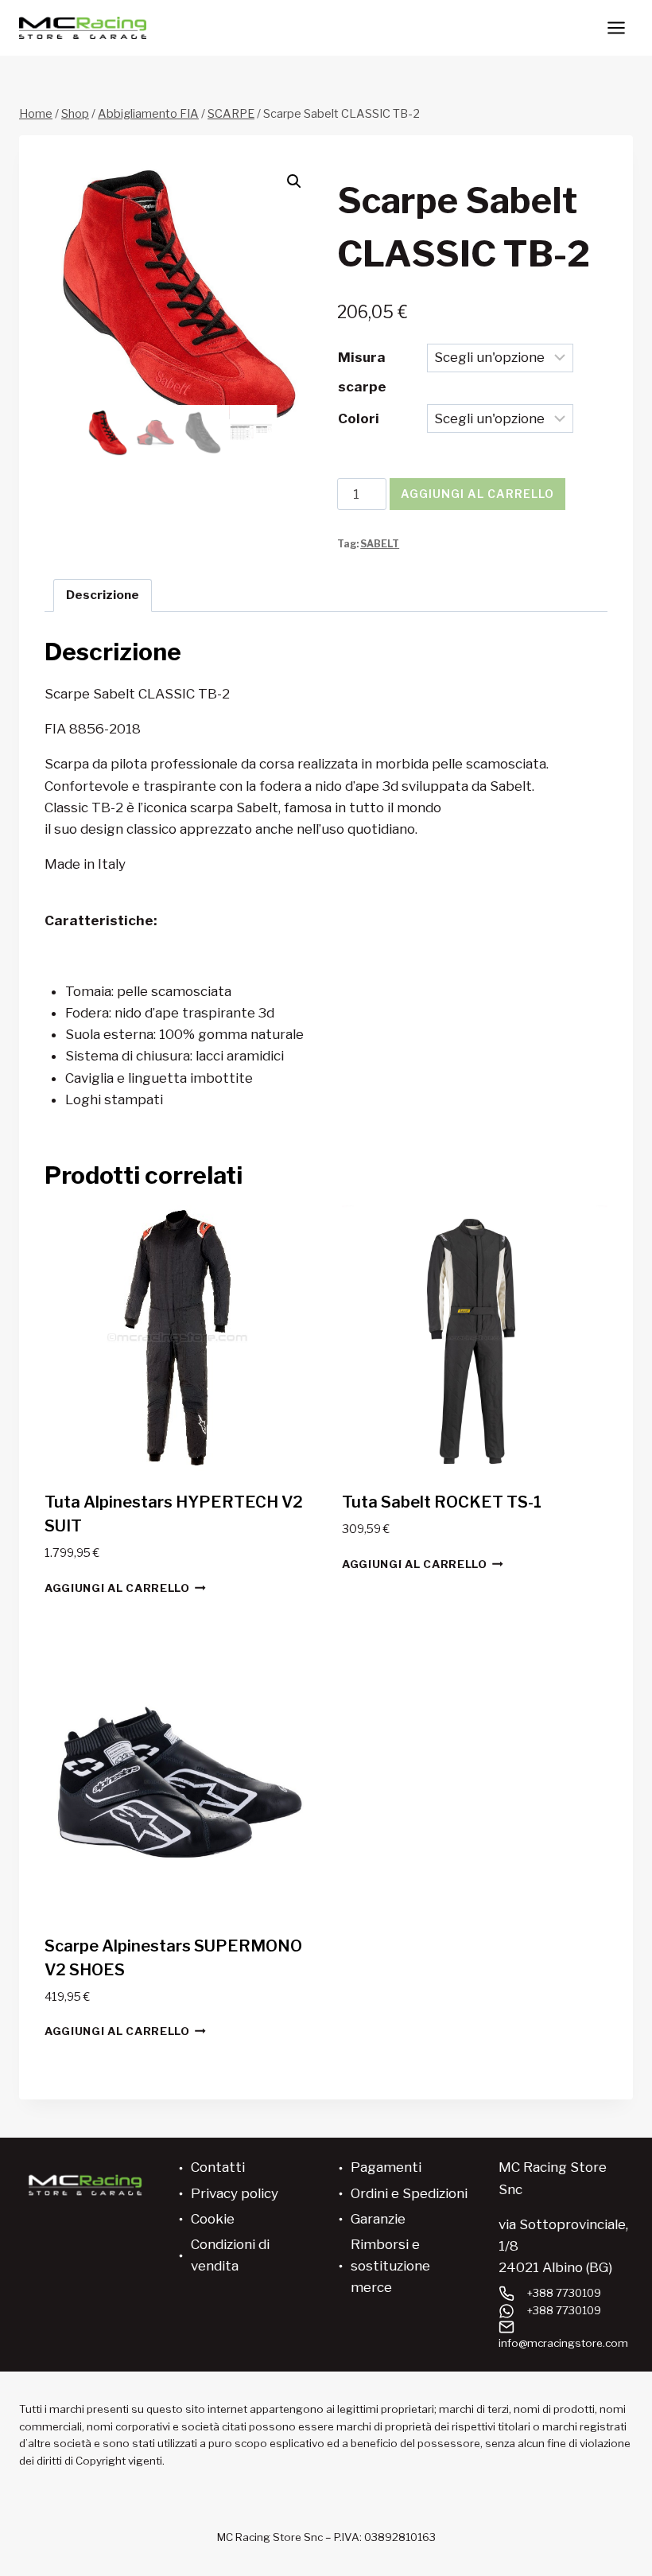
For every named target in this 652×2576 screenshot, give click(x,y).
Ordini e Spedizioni (409, 2193)
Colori (359, 418)
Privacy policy (235, 2193)
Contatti (218, 2167)
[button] (294, 181)
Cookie (213, 2219)
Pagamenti (386, 2167)
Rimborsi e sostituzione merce (390, 2266)
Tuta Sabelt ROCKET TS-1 (442, 1502)
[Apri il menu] (616, 27)
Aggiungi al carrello (477, 494)
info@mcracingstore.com (563, 2343)
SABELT (380, 544)
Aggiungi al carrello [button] (117, 1588)
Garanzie (378, 2219)
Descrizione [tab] (103, 595)
